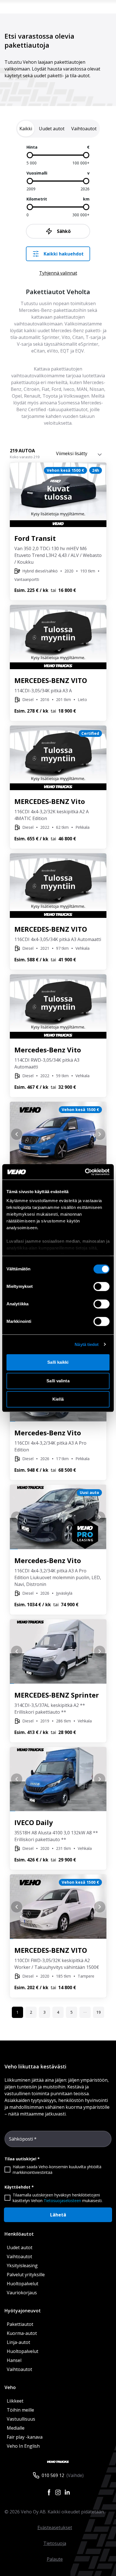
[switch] (101, 1286)
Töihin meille (20, 2410)
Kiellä (58, 1399)
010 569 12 (53, 2475)
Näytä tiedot (87, 1344)
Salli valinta (58, 1381)
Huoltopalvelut (23, 2284)
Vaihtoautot (19, 2257)
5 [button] (72, 2012)
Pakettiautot (20, 2324)
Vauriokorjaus (22, 2293)
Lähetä (58, 2215)
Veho (10, 2387)
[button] (85, 2012)
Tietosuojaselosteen (62, 2201)
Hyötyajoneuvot (23, 2311)
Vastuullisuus (21, 2419)
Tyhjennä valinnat (58, 273)
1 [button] (17, 2012)
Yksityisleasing (22, 2266)
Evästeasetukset (55, 2527)
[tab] (26, 129)
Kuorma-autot (22, 2333)
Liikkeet (15, 2401)
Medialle (16, 2428)
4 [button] (58, 2012)
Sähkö (64, 231)
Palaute (55, 2559)
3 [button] (44, 2012)
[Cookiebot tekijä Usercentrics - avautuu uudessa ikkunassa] (85, 1172)
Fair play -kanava (25, 2437)
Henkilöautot (19, 2234)
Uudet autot (20, 2247)
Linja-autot (18, 2342)
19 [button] (99, 2012)
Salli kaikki (58, 1362)
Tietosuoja (55, 2543)
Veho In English (23, 2446)
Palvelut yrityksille (26, 2275)
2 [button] (31, 2012)
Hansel (14, 2360)
